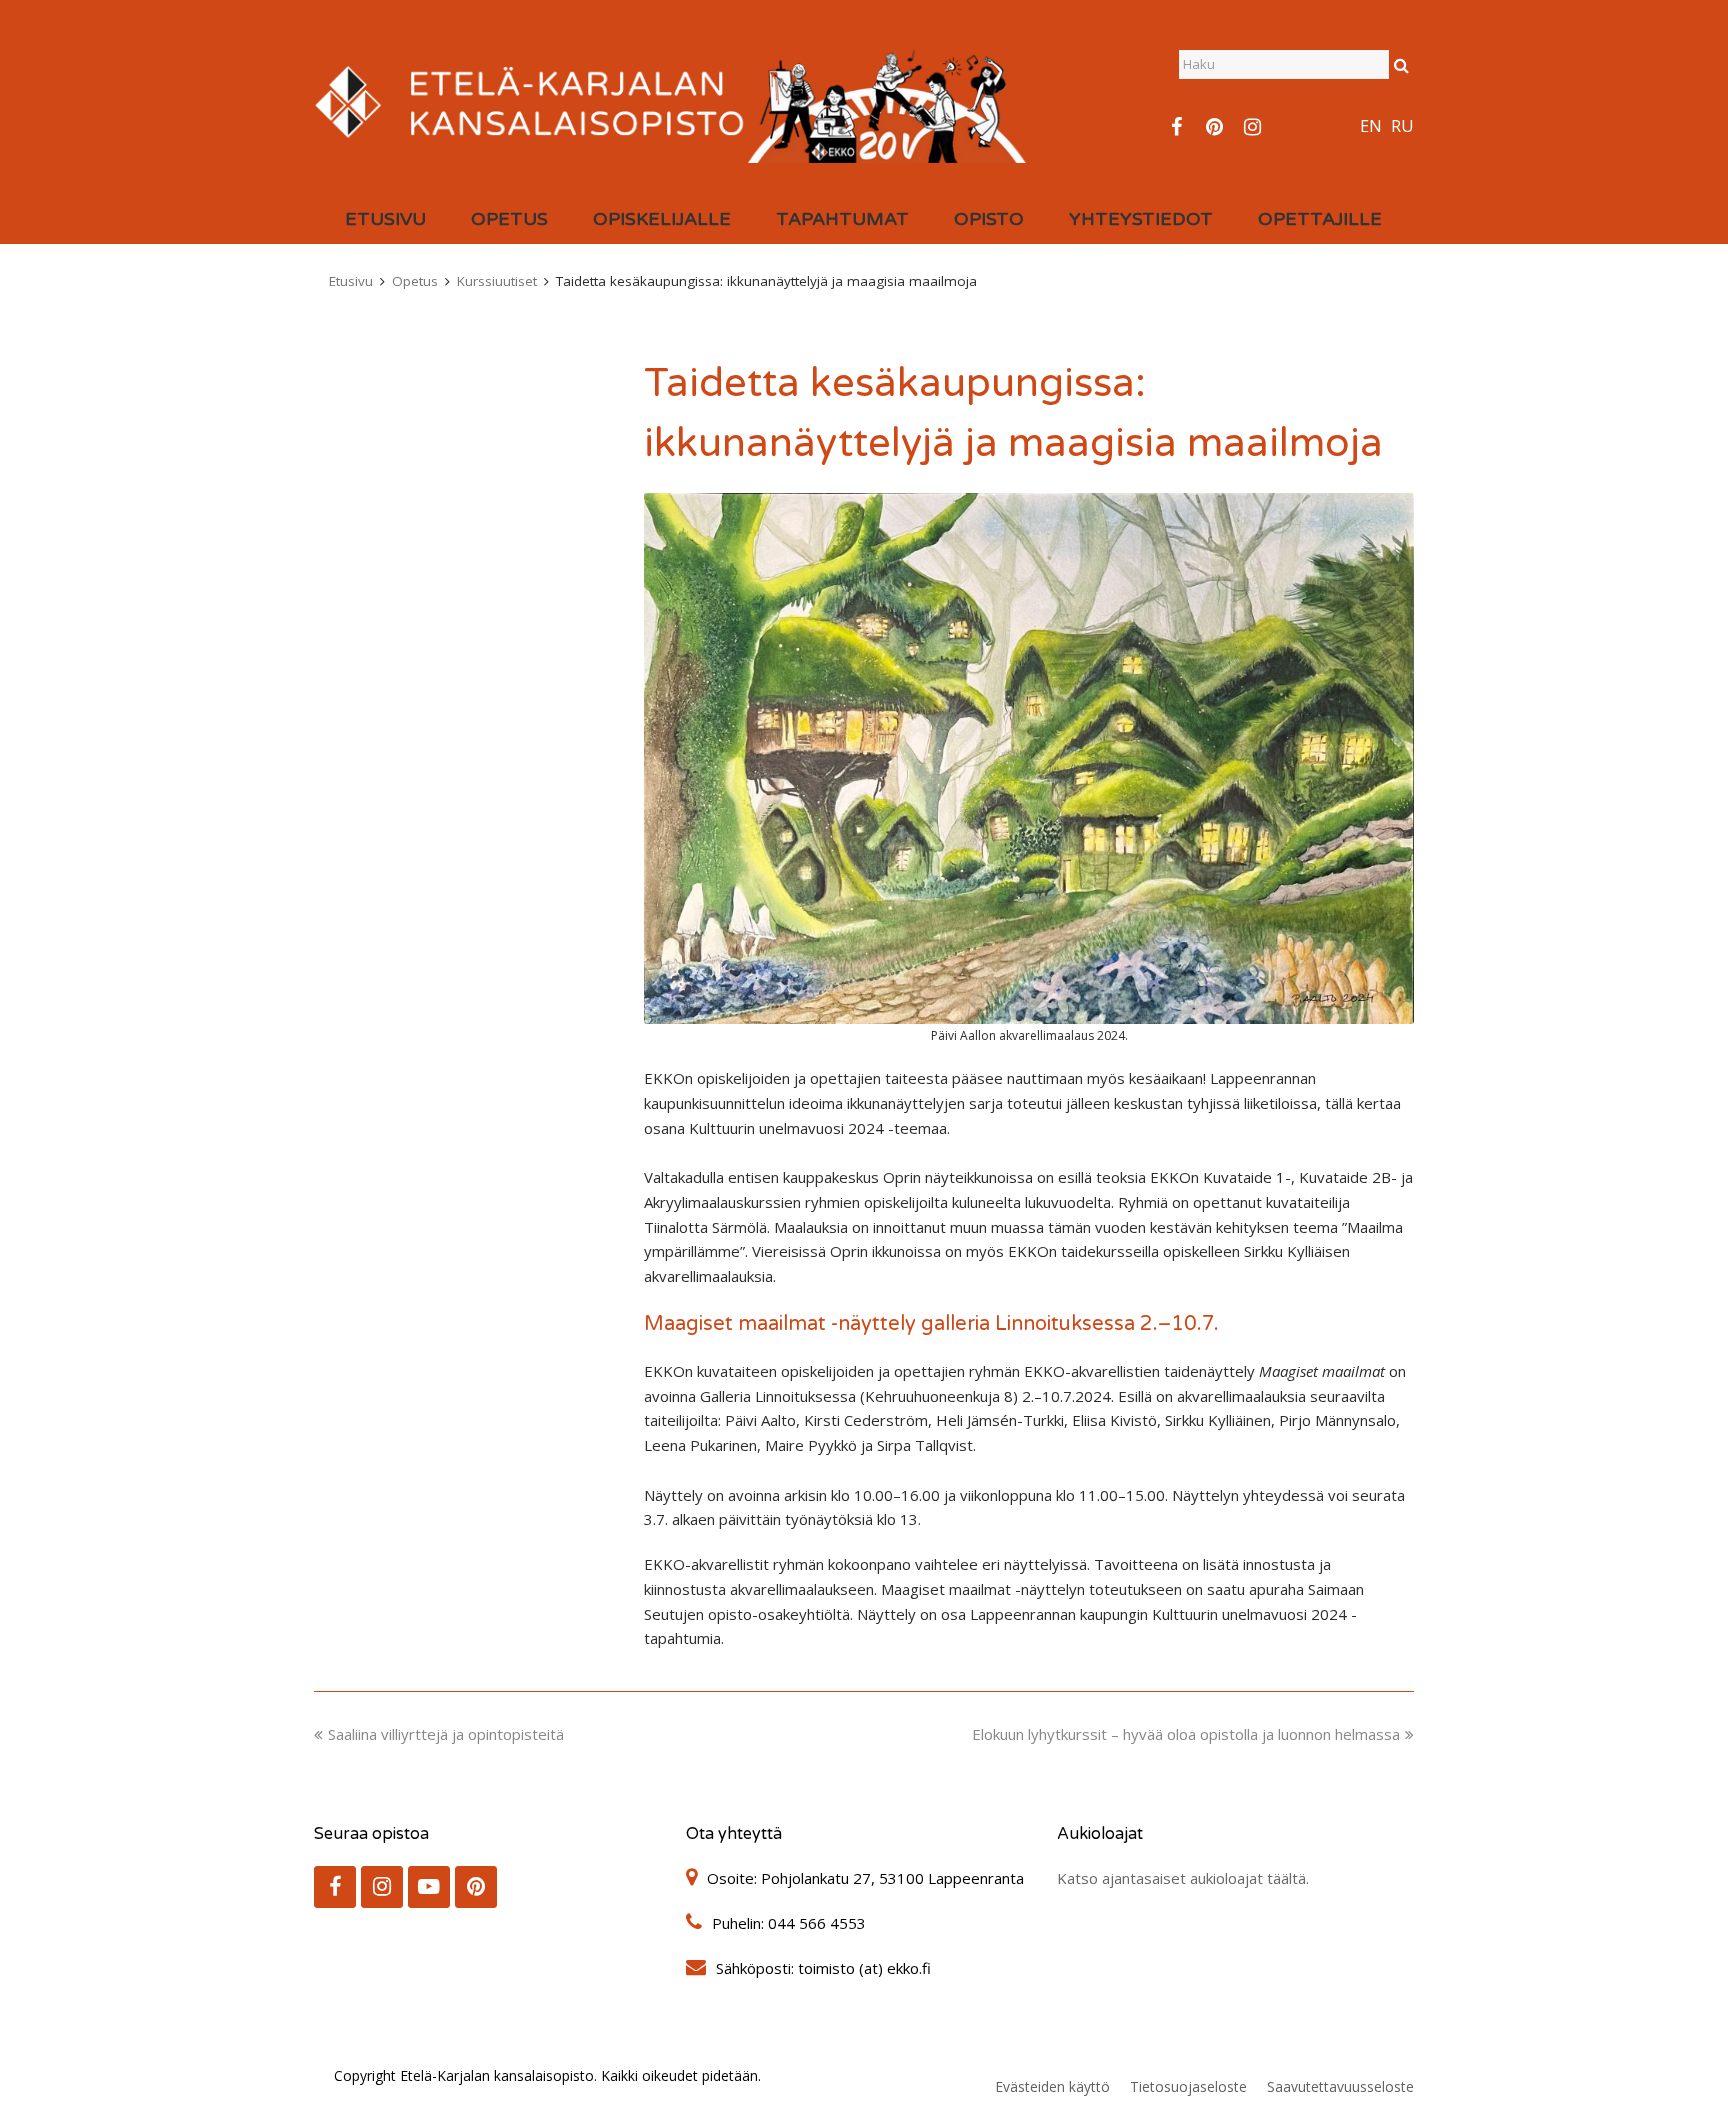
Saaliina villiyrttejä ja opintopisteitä (445, 1734)
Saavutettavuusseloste (1340, 2086)
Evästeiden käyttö (1052, 2086)
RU (1402, 126)
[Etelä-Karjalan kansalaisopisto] (671, 100)
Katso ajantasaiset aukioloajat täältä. (1183, 1878)
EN (1371, 126)
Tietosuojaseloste (1188, 2086)
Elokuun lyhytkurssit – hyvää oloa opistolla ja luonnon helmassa (1186, 1734)
